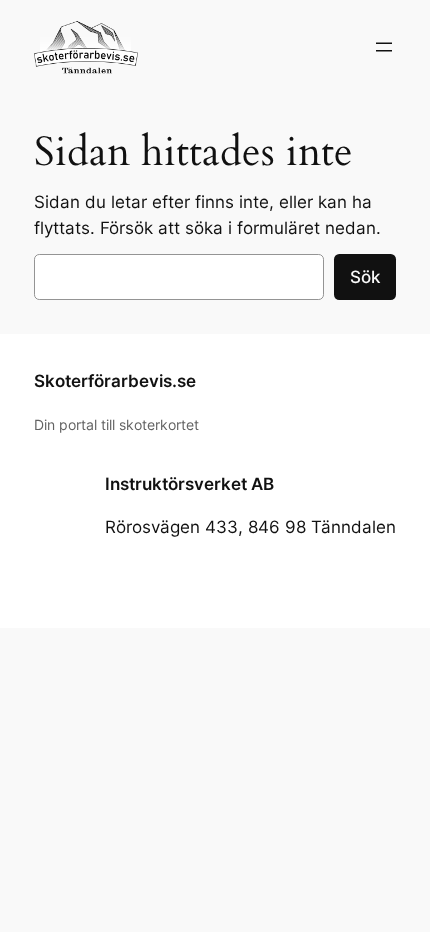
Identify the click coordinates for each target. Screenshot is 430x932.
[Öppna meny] (384, 47)
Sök (365, 277)
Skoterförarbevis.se (115, 381)
